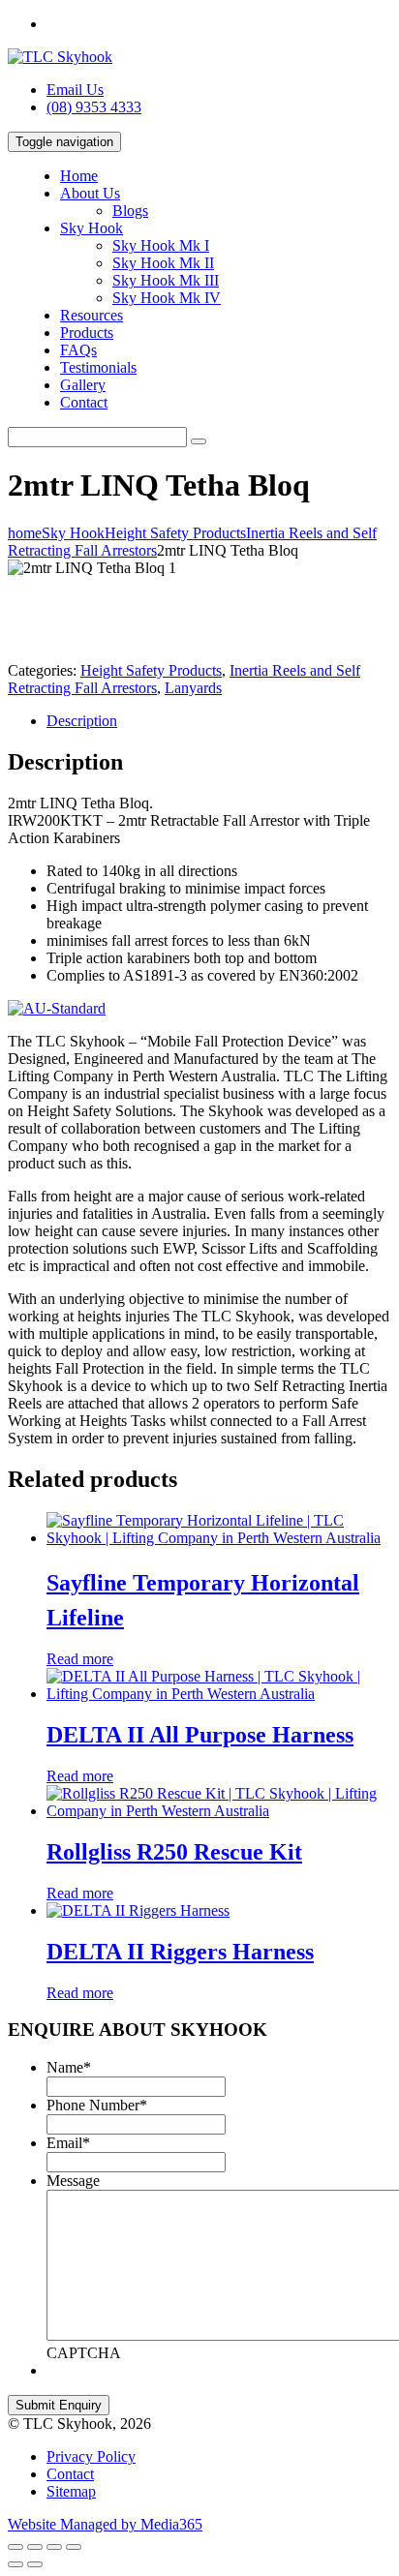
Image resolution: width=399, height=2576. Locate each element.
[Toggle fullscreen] (54, 2547)
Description (82, 721)
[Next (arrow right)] (35, 2564)
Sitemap (71, 2491)
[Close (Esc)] (15, 2547)
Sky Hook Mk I (161, 245)
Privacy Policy (91, 2456)
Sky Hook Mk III (166, 280)
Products (87, 333)
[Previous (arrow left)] (15, 2564)
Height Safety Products (151, 670)
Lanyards (193, 688)
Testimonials (98, 367)
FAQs (78, 350)
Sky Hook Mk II (163, 263)
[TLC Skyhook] (60, 57)
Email (68, 2143)
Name (69, 2067)
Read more (80, 1659)
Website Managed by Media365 (105, 2524)
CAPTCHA (84, 2353)
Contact (84, 402)
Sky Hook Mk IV (167, 298)
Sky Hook (92, 228)
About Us (90, 193)
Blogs (130, 211)
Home (79, 176)
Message (73, 2181)
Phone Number (97, 2105)
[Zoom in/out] (74, 2547)
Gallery (83, 385)
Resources (92, 315)
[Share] (35, 2547)
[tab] (219, 721)
